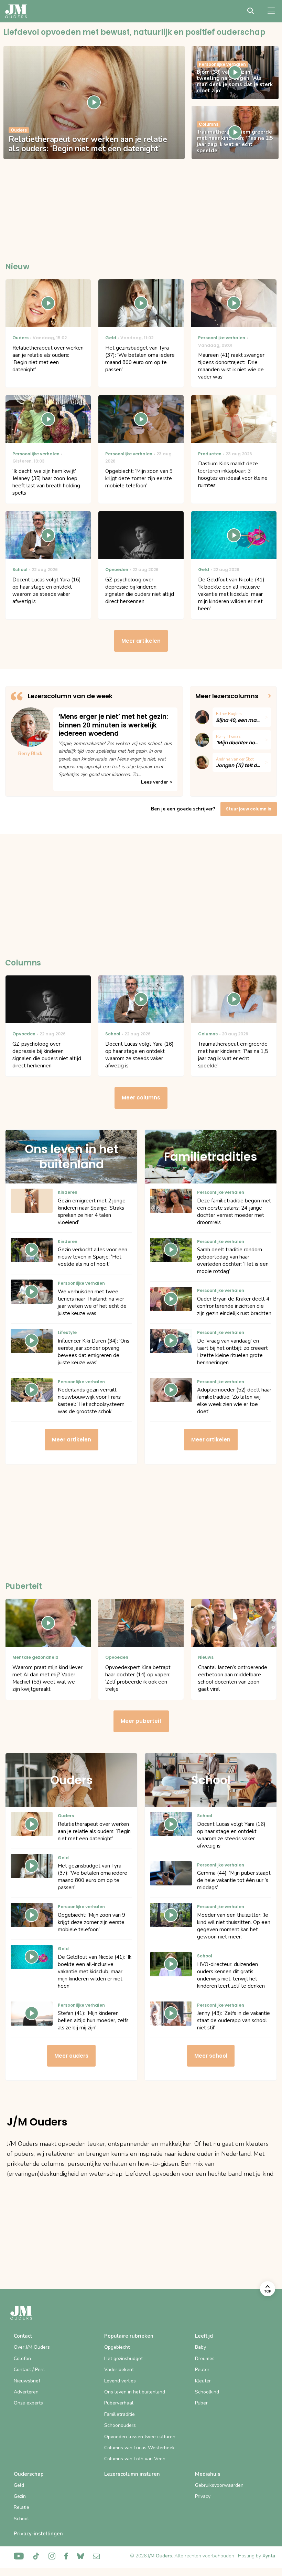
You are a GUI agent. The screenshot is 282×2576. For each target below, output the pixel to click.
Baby (200, 2347)
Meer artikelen (141, 641)
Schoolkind (207, 2392)
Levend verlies (120, 2381)
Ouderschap (29, 2474)
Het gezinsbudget (123, 2358)
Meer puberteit (141, 1721)
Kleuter (203, 2381)
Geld (19, 2485)
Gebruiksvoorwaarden (219, 2485)
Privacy (203, 2496)
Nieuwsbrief (27, 2381)
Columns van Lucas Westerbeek (139, 2448)
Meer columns (141, 1098)
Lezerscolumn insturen (132, 2474)
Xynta (269, 2556)
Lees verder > (157, 782)
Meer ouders (71, 2056)
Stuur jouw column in (249, 809)
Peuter (202, 2370)
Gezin (20, 2496)
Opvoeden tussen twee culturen (140, 2437)
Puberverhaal (119, 2403)
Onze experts (28, 2403)
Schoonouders (120, 2425)
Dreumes (205, 2358)
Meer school (211, 2056)
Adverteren (26, 2392)
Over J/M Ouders (32, 2347)
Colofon (22, 2358)
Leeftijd (204, 2336)
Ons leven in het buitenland (135, 2392)
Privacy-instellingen (38, 2534)
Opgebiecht (117, 2347)
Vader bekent (119, 2370)
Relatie (21, 2507)
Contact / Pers (29, 2370)
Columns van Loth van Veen (135, 2459)
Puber (201, 2403)
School (21, 2519)
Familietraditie (120, 2414)
